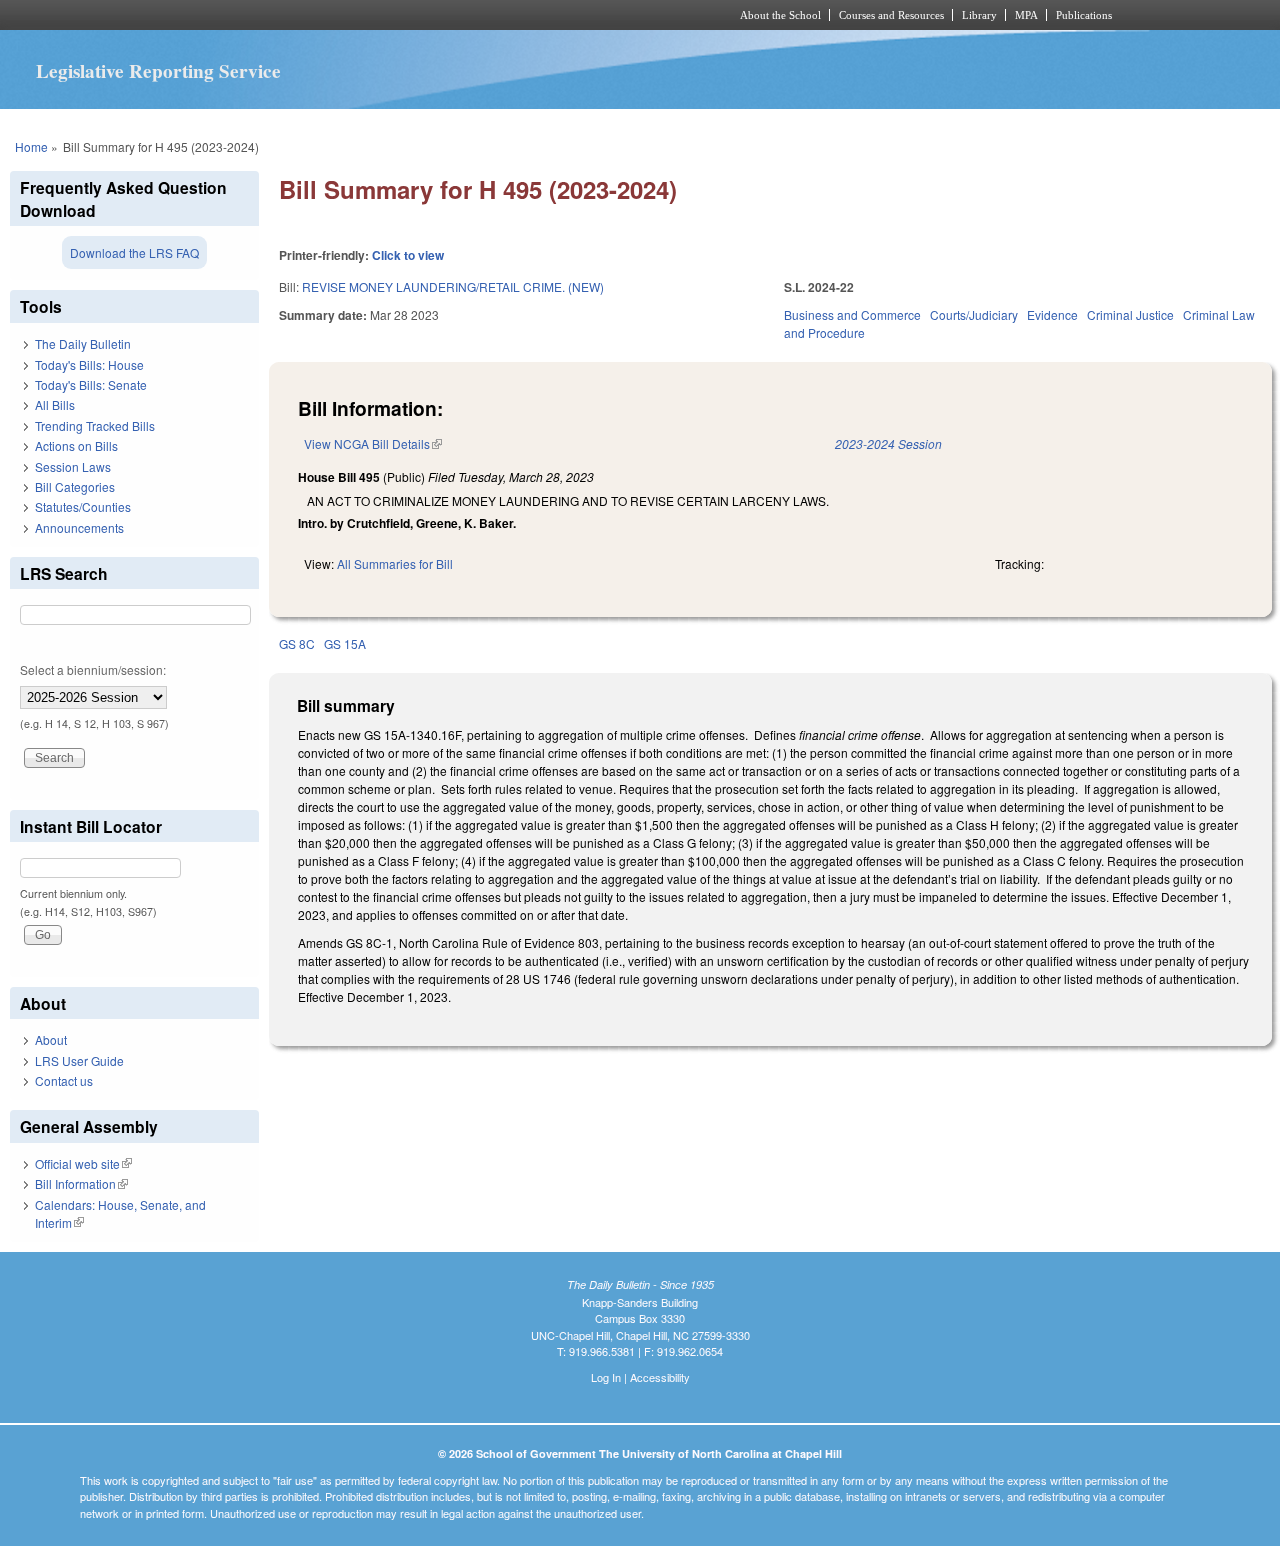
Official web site (83, 1163)
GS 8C (297, 643)
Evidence (1052, 314)
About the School (780, 15)
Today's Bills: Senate (91, 384)
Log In (606, 1377)
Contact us (64, 1080)
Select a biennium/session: (93, 669)
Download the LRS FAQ (134, 252)
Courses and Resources (891, 15)
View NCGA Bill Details (373, 443)
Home (31, 146)
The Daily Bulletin (83, 343)
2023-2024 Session (888, 443)
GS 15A (345, 643)
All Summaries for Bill (395, 563)
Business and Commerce (852, 314)
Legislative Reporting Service (158, 71)
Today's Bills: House (89, 364)
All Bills (55, 404)
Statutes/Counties (83, 506)
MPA (1026, 15)
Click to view (408, 255)
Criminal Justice (1130, 314)
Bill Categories (75, 486)
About (51, 1039)
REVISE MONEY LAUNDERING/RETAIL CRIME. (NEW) (453, 286)
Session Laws (73, 466)
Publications (1084, 15)
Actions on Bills (76, 445)
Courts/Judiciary (974, 314)
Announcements (79, 527)
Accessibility (660, 1377)
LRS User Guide (79, 1060)
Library (979, 15)
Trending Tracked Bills (95, 425)
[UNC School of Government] (375, 15)
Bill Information (81, 1183)
